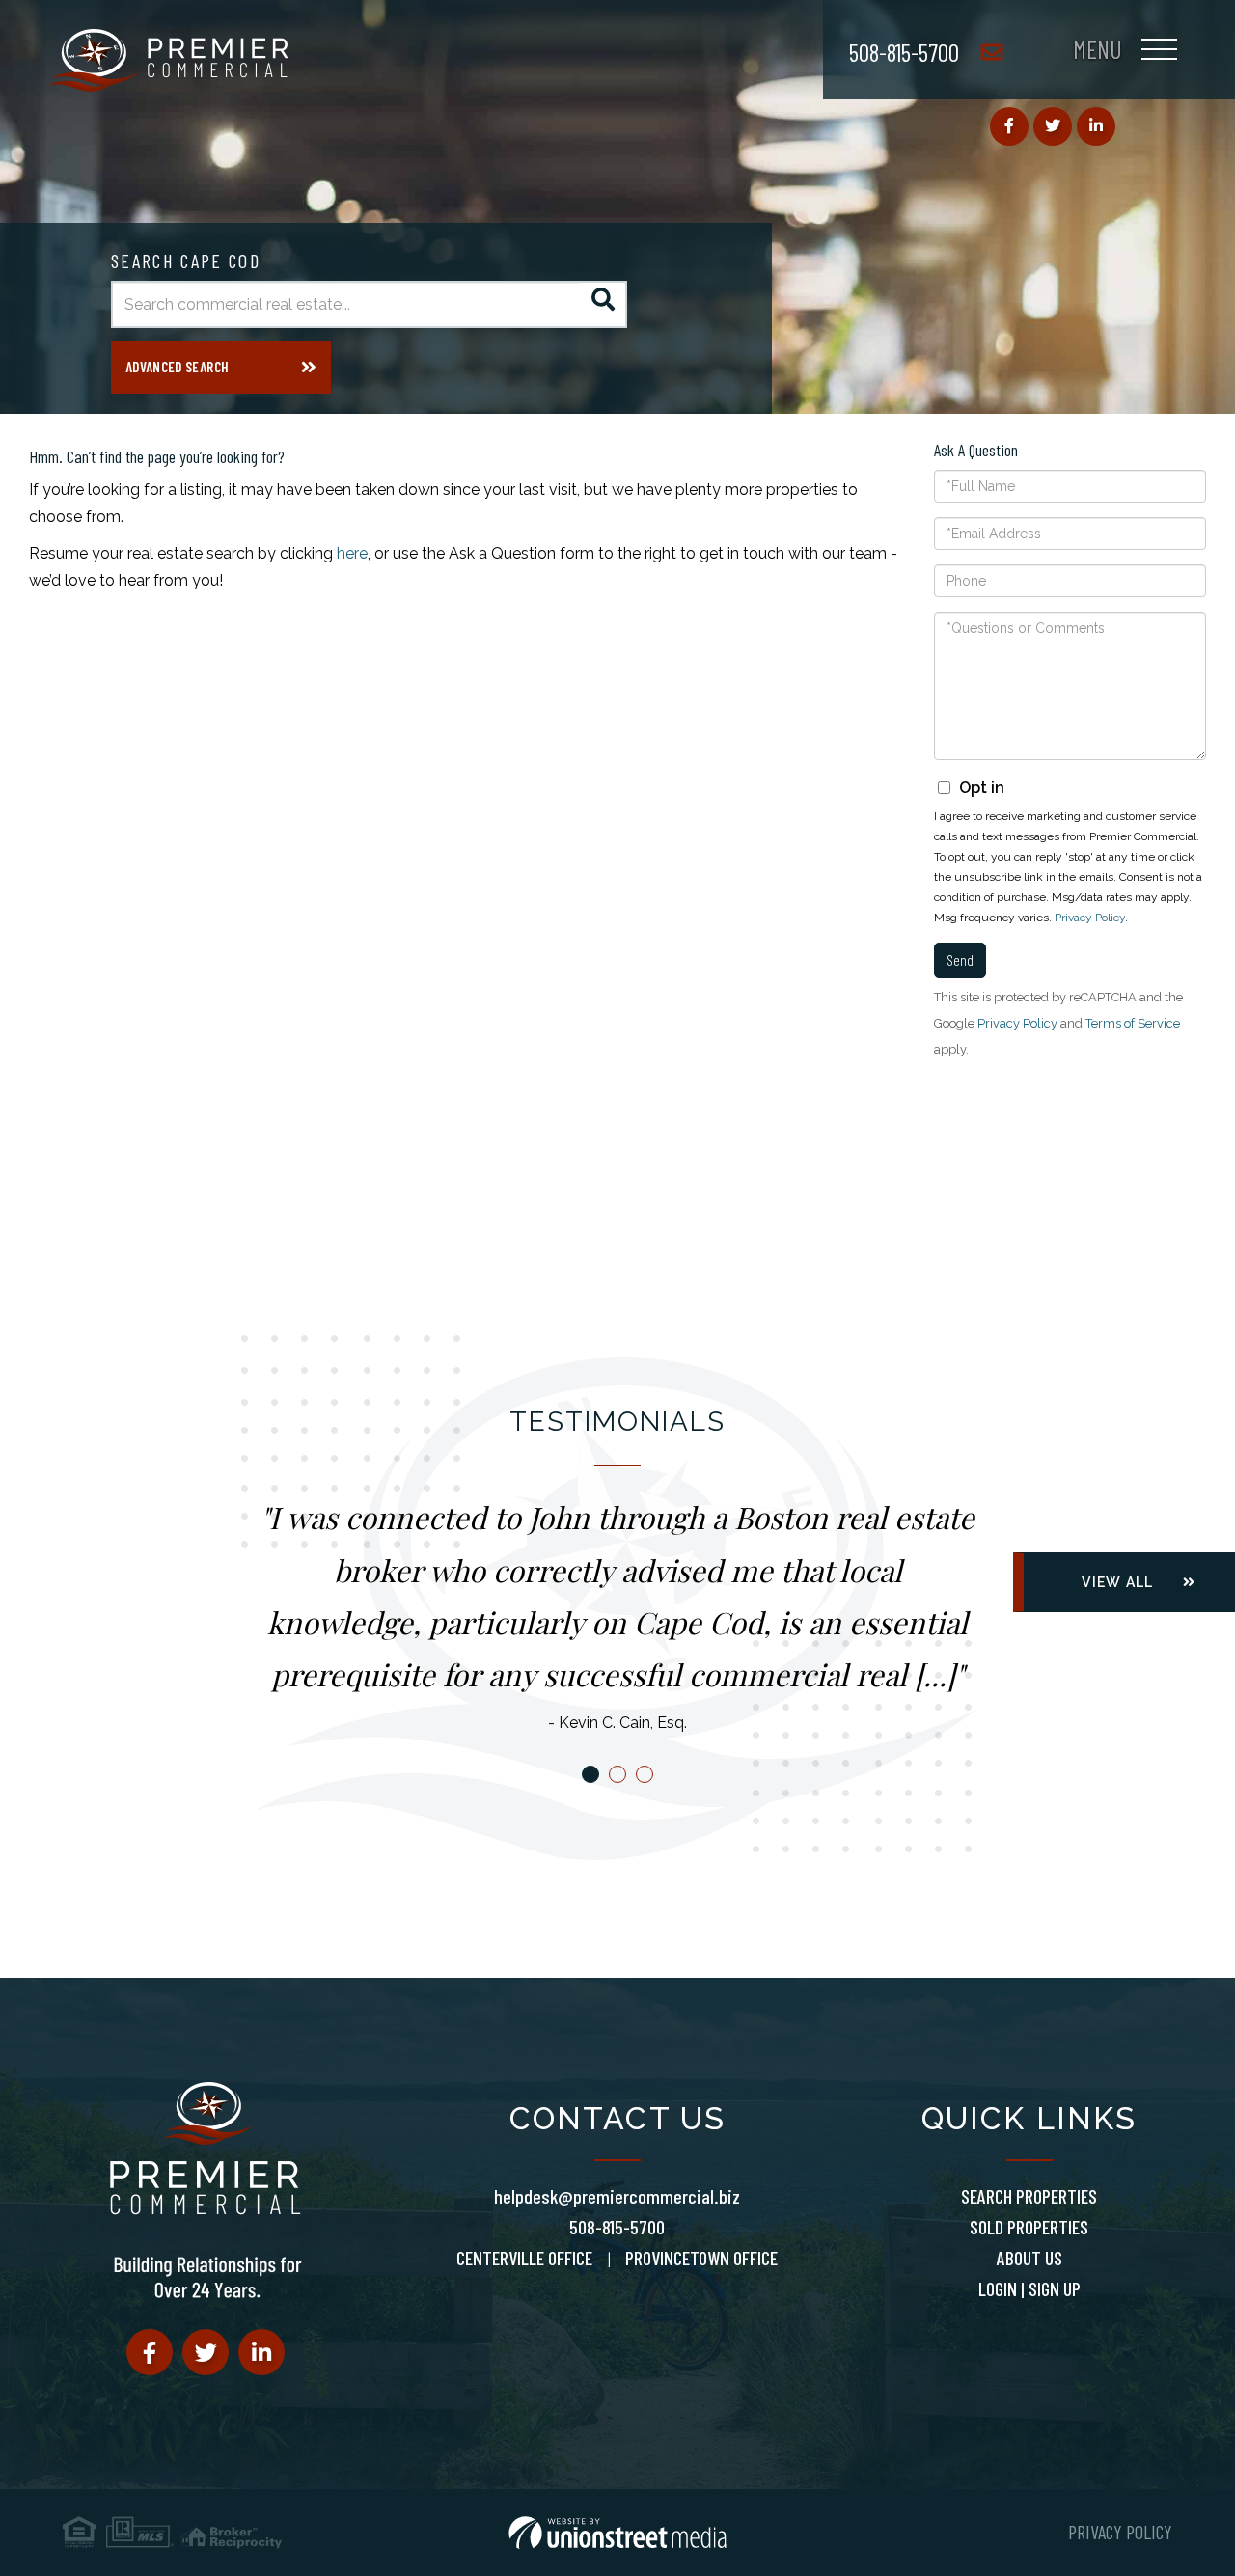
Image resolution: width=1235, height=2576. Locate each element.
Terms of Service (1133, 1023)
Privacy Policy (1090, 918)
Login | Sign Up (1029, 2288)
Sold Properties (1029, 2227)
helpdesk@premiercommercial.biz (617, 2196)
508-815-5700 (904, 52)
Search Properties (1029, 2196)
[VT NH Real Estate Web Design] (617, 2533)
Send (960, 959)
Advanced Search (177, 367)
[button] (604, 304)
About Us (1029, 2258)
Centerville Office (524, 2258)
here (352, 553)
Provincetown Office (701, 2258)
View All (1117, 1582)
